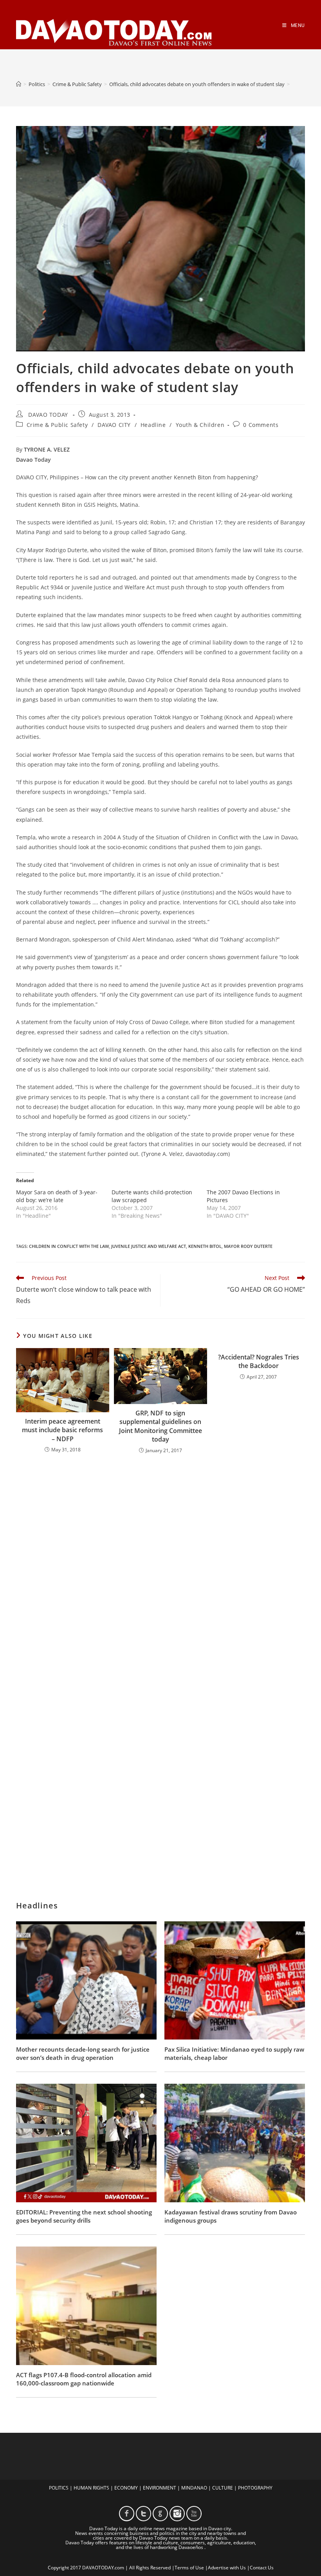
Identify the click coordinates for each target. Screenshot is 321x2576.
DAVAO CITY (114, 425)
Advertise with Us (227, 2568)
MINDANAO (194, 2488)
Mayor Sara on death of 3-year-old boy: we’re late (57, 1196)
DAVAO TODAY (48, 415)
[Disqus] (160, 1563)
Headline (153, 425)
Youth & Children (200, 425)
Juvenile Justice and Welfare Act (149, 1246)
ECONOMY (126, 2488)
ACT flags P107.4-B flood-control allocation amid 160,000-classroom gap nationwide (84, 2379)
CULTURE (223, 2488)
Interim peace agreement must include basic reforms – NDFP (62, 1430)
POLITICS (59, 2488)
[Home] (19, 84)
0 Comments (261, 425)
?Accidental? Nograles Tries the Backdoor (259, 1361)
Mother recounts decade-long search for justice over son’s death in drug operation (83, 2053)
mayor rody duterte (248, 1246)
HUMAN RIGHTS (91, 2488)
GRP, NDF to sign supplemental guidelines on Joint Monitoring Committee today (160, 1426)
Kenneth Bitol (205, 1246)
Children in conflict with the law (69, 1246)
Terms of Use (189, 2568)
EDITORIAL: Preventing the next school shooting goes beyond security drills (84, 2216)
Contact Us (262, 2568)
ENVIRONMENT (160, 2488)
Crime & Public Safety (57, 425)
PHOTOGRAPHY (255, 2488)
